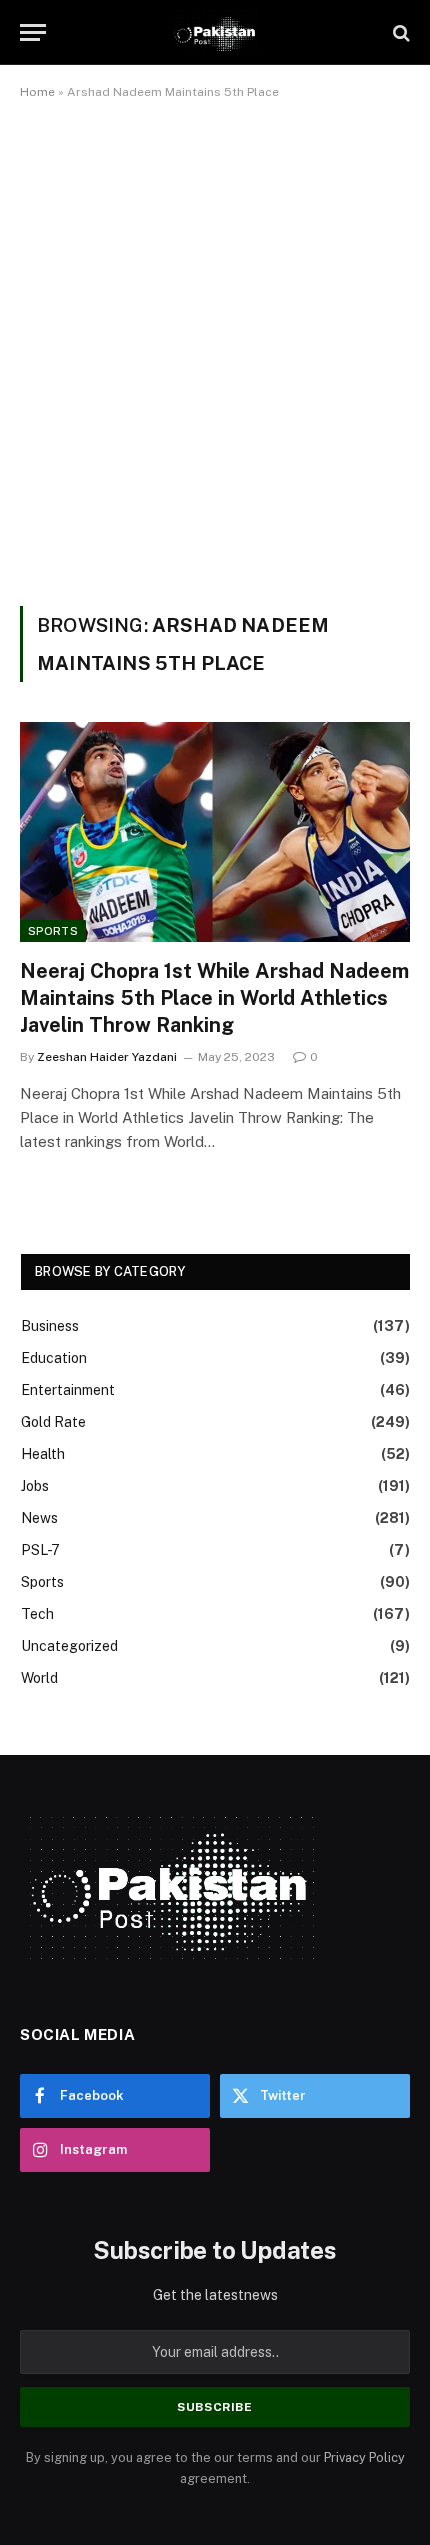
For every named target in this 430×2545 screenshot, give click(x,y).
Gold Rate (53, 1422)
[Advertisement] (215, 349)
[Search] (399, 32)
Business (50, 1326)
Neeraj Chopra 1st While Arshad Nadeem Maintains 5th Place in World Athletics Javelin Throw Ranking (214, 998)
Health (43, 1454)
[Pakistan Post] (214, 32)
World (39, 1678)
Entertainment (68, 1390)
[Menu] (33, 32)
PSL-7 (40, 1550)
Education (54, 1358)
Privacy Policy (364, 2457)
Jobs (35, 1486)
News (39, 1518)
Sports (53, 931)
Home (37, 92)
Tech (37, 1614)
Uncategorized (69, 1646)
